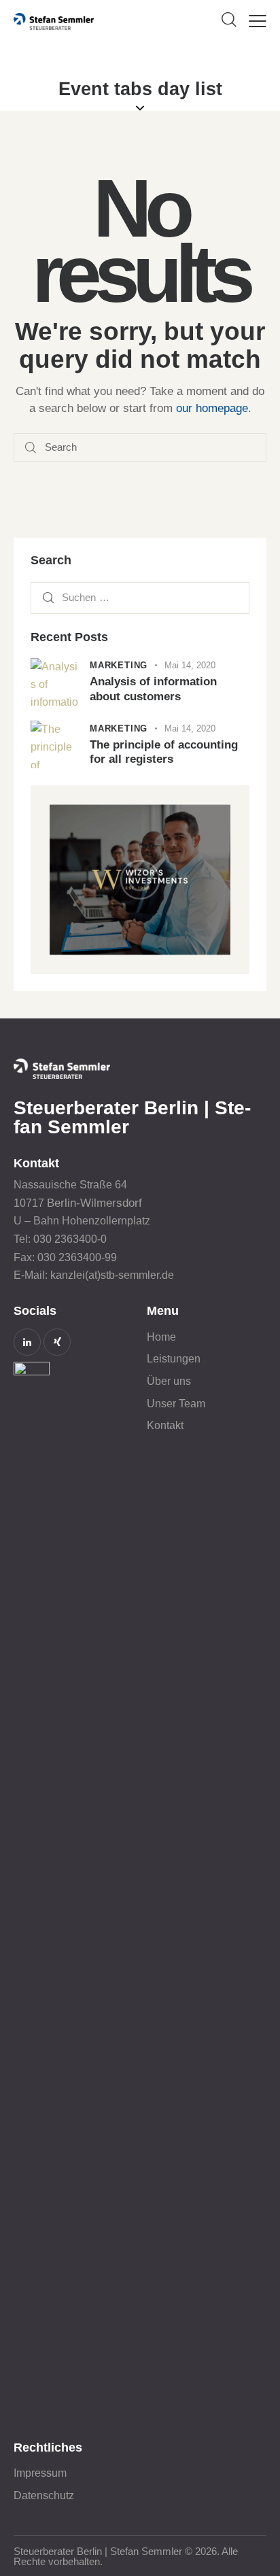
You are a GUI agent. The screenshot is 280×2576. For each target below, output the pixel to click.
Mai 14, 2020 (190, 665)
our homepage (212, 408)
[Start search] (31, 448)
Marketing (119, 665)
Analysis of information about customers (153, 689)
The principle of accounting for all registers (164, 752)
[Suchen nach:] (140, 597)
